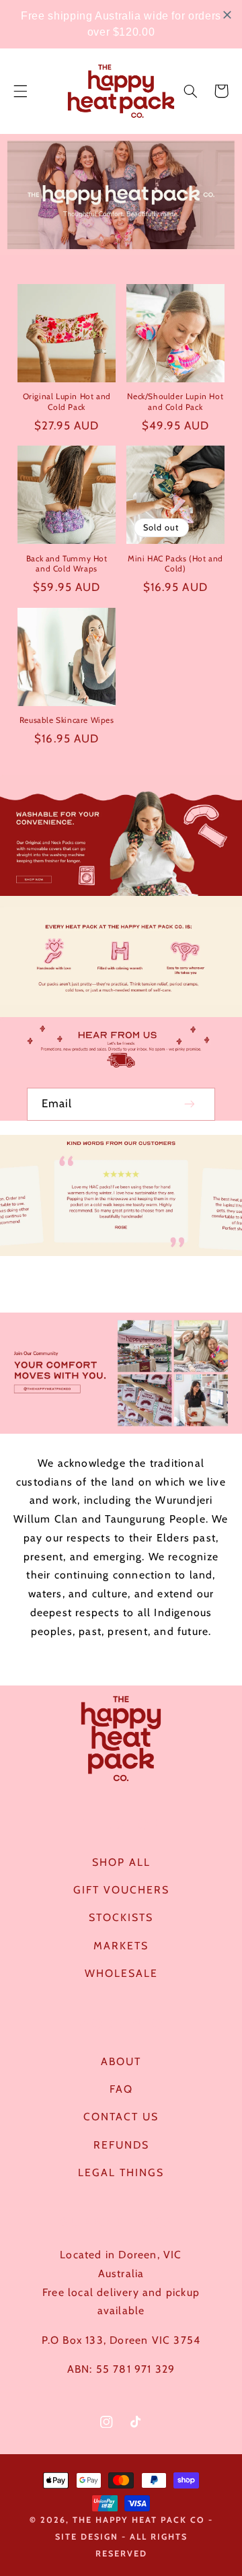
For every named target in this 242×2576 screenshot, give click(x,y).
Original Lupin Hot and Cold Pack (67, 402)
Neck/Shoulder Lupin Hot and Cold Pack (175, 402)
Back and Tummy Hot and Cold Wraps (67, 564)
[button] (20, 91)
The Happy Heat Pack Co (139, 2520)
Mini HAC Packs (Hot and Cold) (175, 564)
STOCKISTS (121, 1917)
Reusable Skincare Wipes (67, 720)
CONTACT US (121, 2117)
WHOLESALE (121, 1973)
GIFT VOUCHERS (121, 1890)
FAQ (121, 2089)
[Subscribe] (190, 1104)
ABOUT (121, 2061)
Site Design (87, 2537)
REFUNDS (121, 2145)
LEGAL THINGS (121, 2172)
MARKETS (121, 1946)
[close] (227, 15)
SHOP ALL (121, 1862)
